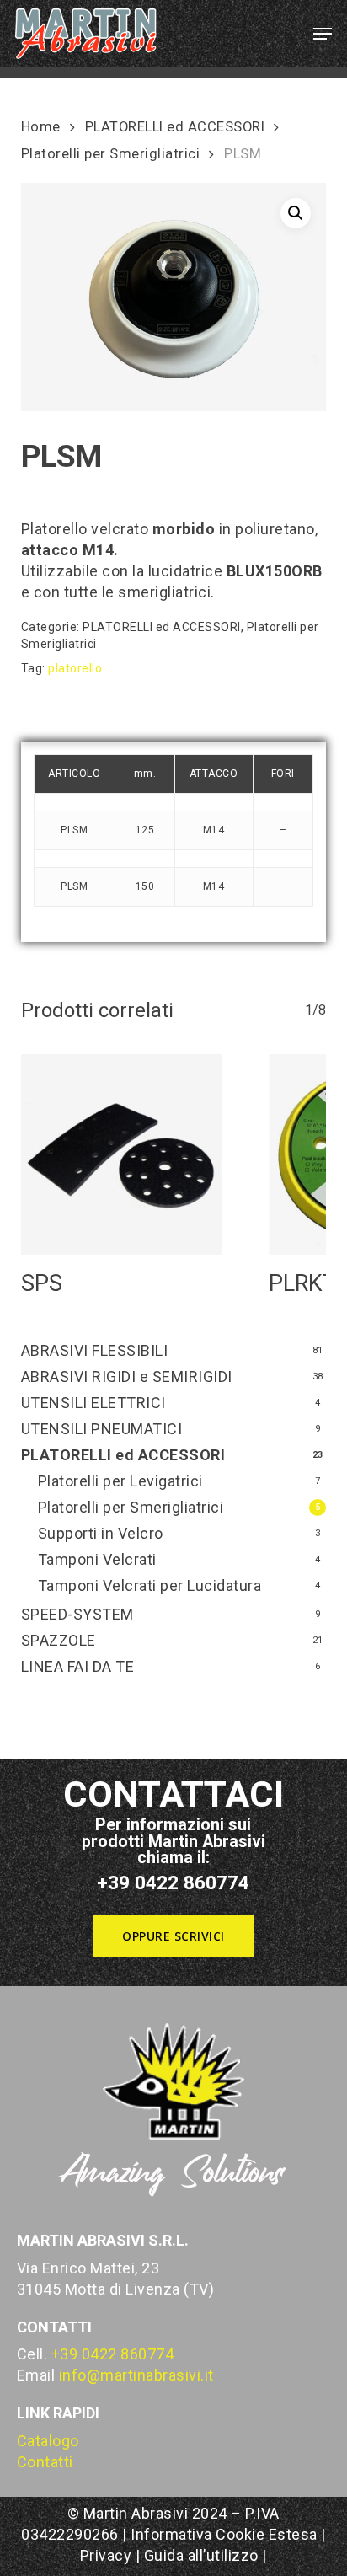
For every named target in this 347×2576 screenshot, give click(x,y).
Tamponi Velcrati (97, 1559)
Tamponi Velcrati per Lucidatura (150, 1585)
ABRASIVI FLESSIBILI (95, 1350)
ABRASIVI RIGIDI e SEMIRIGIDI (127, 1376)
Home (41, 127)
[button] (323, 34)
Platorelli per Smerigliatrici (111, 154)
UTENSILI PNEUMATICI (102, 1429)
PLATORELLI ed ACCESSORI (175, 127)
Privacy (106, 2555)
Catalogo (48, 2441)
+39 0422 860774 (113, 2354)
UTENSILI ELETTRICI (93, 1403)
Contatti (45, 2462)
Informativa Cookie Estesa (226, 2534)
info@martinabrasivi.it (136, 2375)
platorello (75, 668)
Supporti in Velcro (101, 1533)
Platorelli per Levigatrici (120, 1481)
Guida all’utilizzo (201, 2555)
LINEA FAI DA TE (78, 1666)
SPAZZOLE (59, 1640)
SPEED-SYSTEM (77, 1614)
